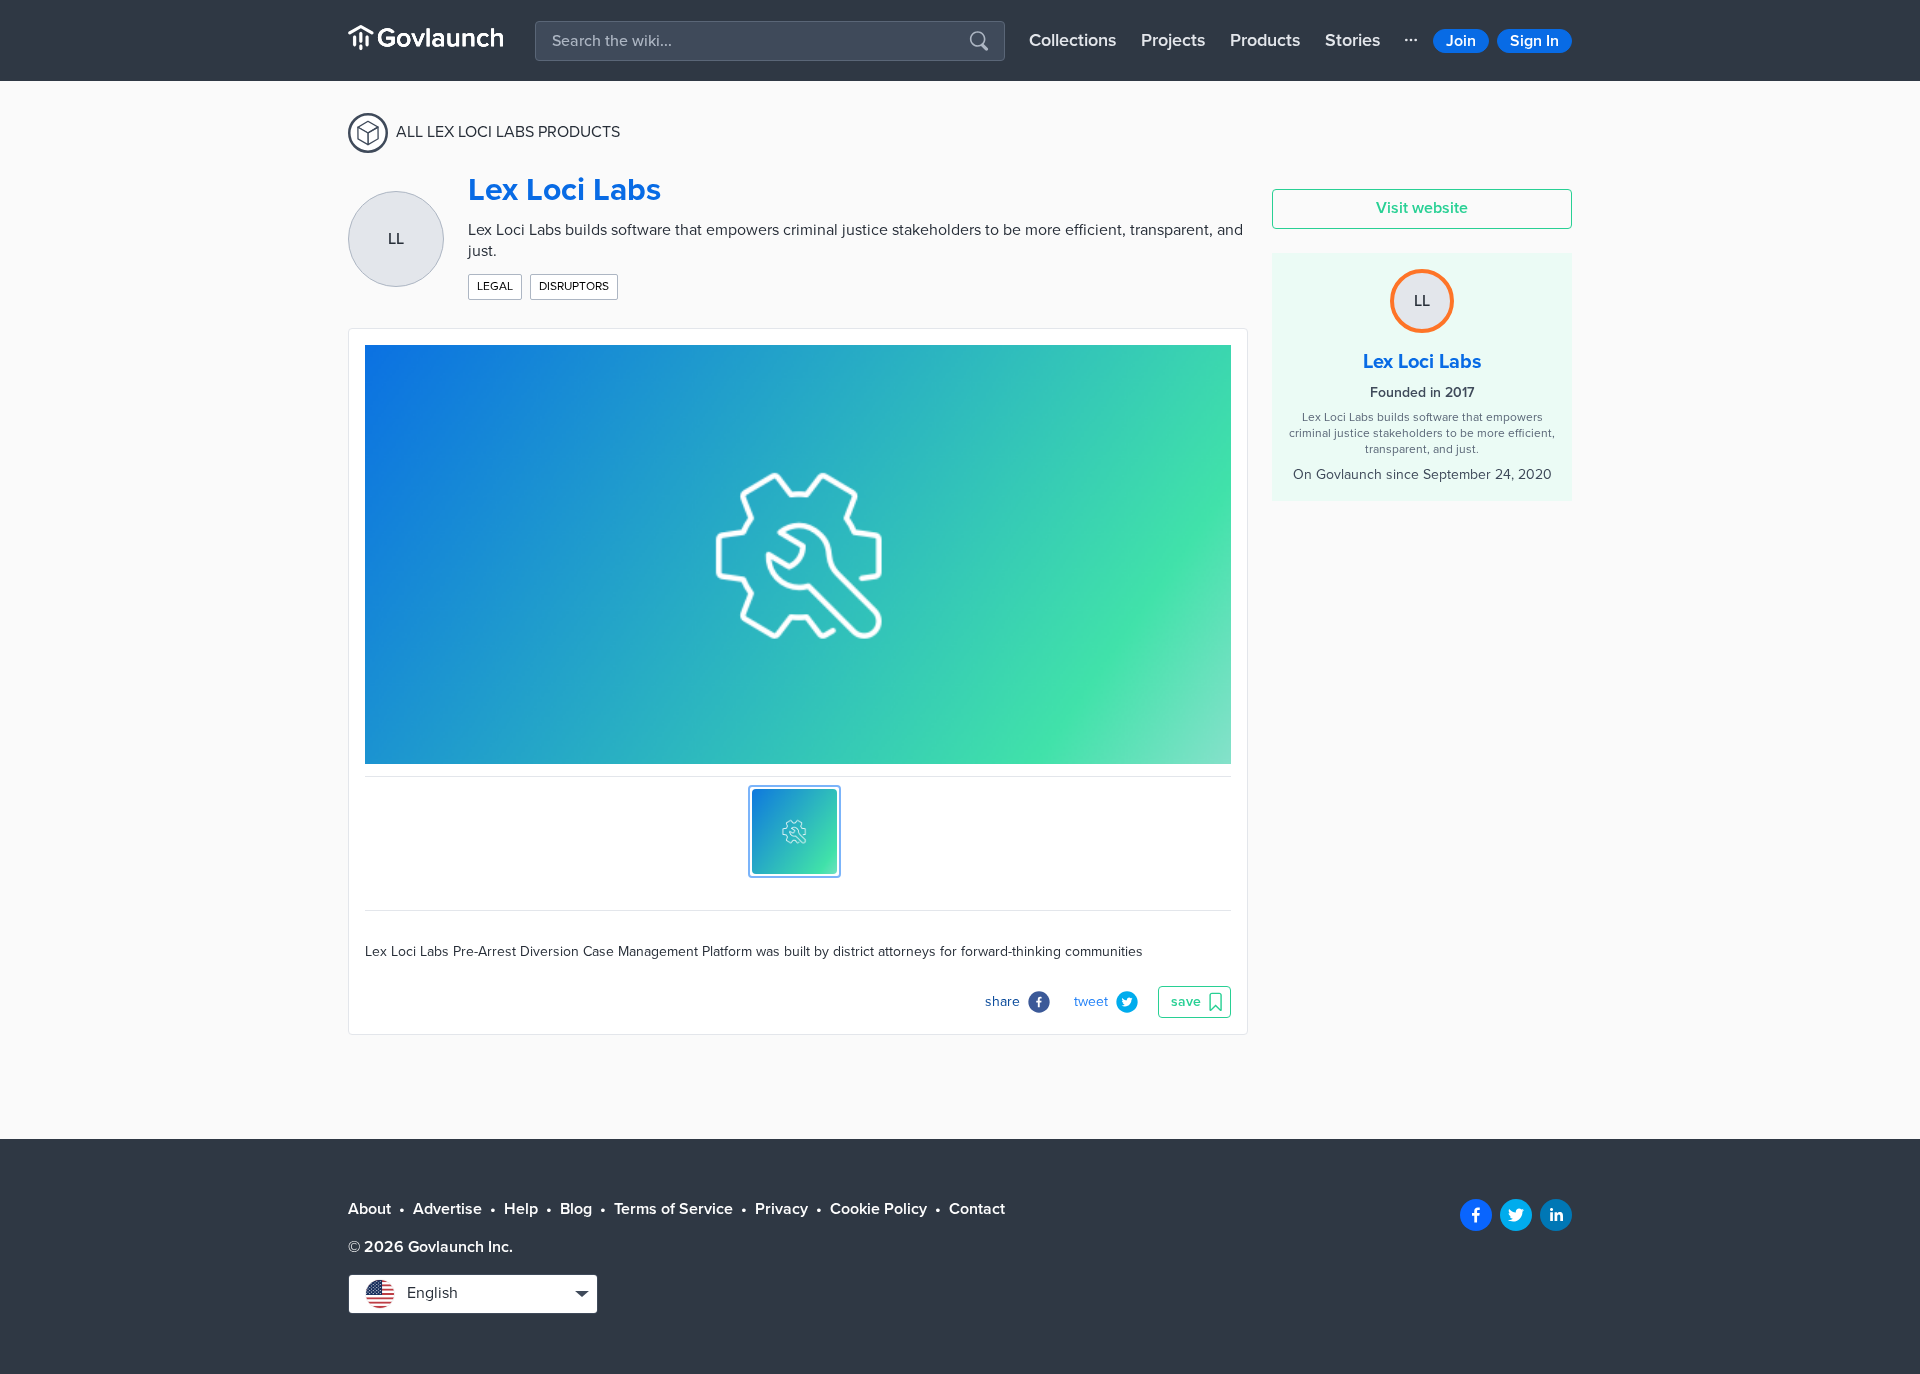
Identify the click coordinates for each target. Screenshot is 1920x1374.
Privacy (781, 1209)
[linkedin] (1556, 1215)
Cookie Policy (878, 1209)
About (369, 1209)
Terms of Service (673, 1209)
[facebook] (1476, 1215)
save (1186, 1001)
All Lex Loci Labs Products (508, 132)
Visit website (1422, 208)
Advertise (447, 1209)
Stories (1353, 40)
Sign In (1534, 41)
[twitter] (1516, 1215)
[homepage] (425, 37)
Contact (977, 1209)
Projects (1173, 40)
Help (521, 1209)
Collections (1073, 40)
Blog (576, 1209)
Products (1265, 40)
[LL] (1422, 279)
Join (1461, 41)
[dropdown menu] (1411, 40)
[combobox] (473, 1294)
